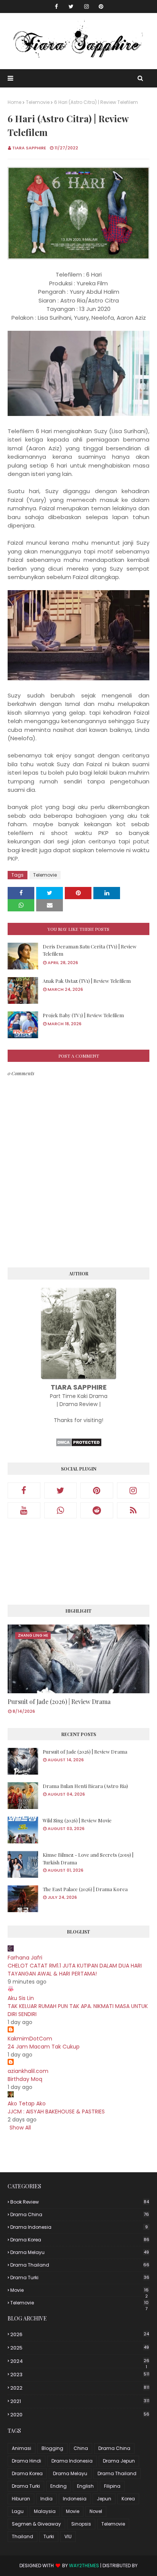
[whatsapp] (61, 1510)
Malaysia (45, 2511)
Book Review (80, 2202)
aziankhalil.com (28, 2071)
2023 (80, 2375)
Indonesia (75, 2499)
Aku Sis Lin (21, 1998)
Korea (128, 2499)
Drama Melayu (80, 2252)
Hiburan (21, 2499)
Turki (49, 2536)
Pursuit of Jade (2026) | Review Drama (59, 1701)
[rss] (133, 1510)
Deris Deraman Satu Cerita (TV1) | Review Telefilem (90, 950)
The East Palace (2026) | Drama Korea (85, 1889)
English (85, 2486)
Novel (96, 2511)
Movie (79, 2290)
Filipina (112, 2486)
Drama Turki (80, 2277)
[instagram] (87, 6)
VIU (68, 2536)
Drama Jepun (119, 2461)
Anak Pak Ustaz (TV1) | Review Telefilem (87, 981)
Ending (58, 2486)
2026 (80, 2334)
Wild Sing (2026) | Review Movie (77, 1820)
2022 (80, 2388)
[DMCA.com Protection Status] (79, 1445)
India (46, 2499)
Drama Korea (80, 2240)
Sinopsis (81, 2524)
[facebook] (56, 6)
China (81, 2448)
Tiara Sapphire (29, 148)
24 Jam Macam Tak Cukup (44, 2047)
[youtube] (24, 1510)
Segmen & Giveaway (36, 2524)
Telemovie (38, 102)
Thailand (22, 2536)
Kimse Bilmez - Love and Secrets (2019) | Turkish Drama (88, 1858)
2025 (80, 2348)
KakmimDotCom (30, 2039)
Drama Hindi (26, 2461)
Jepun (104, 2499)
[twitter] (71, 6)
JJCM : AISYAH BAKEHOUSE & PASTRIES (56, 2112)
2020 (80, 2415)
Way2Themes (84, 2565)
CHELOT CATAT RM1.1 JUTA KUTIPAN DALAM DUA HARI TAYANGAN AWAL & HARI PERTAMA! (75, 1970)
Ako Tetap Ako (27, 2104)
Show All (20, 2128)
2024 (80, 2361)
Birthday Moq (25, 2079)
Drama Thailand (80, 2265)
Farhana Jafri (25, 1958)
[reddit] (97, 1510)
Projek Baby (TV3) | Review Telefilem (83, 1015)
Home (14, 102)
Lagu (18, 2511)
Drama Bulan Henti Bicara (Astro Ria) (85, 1786)
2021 (80, 2401)
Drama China (80, 2214)
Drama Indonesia (79, 2227)
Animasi (22, 2448)
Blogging (52, 2448)
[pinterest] (101, 6)
